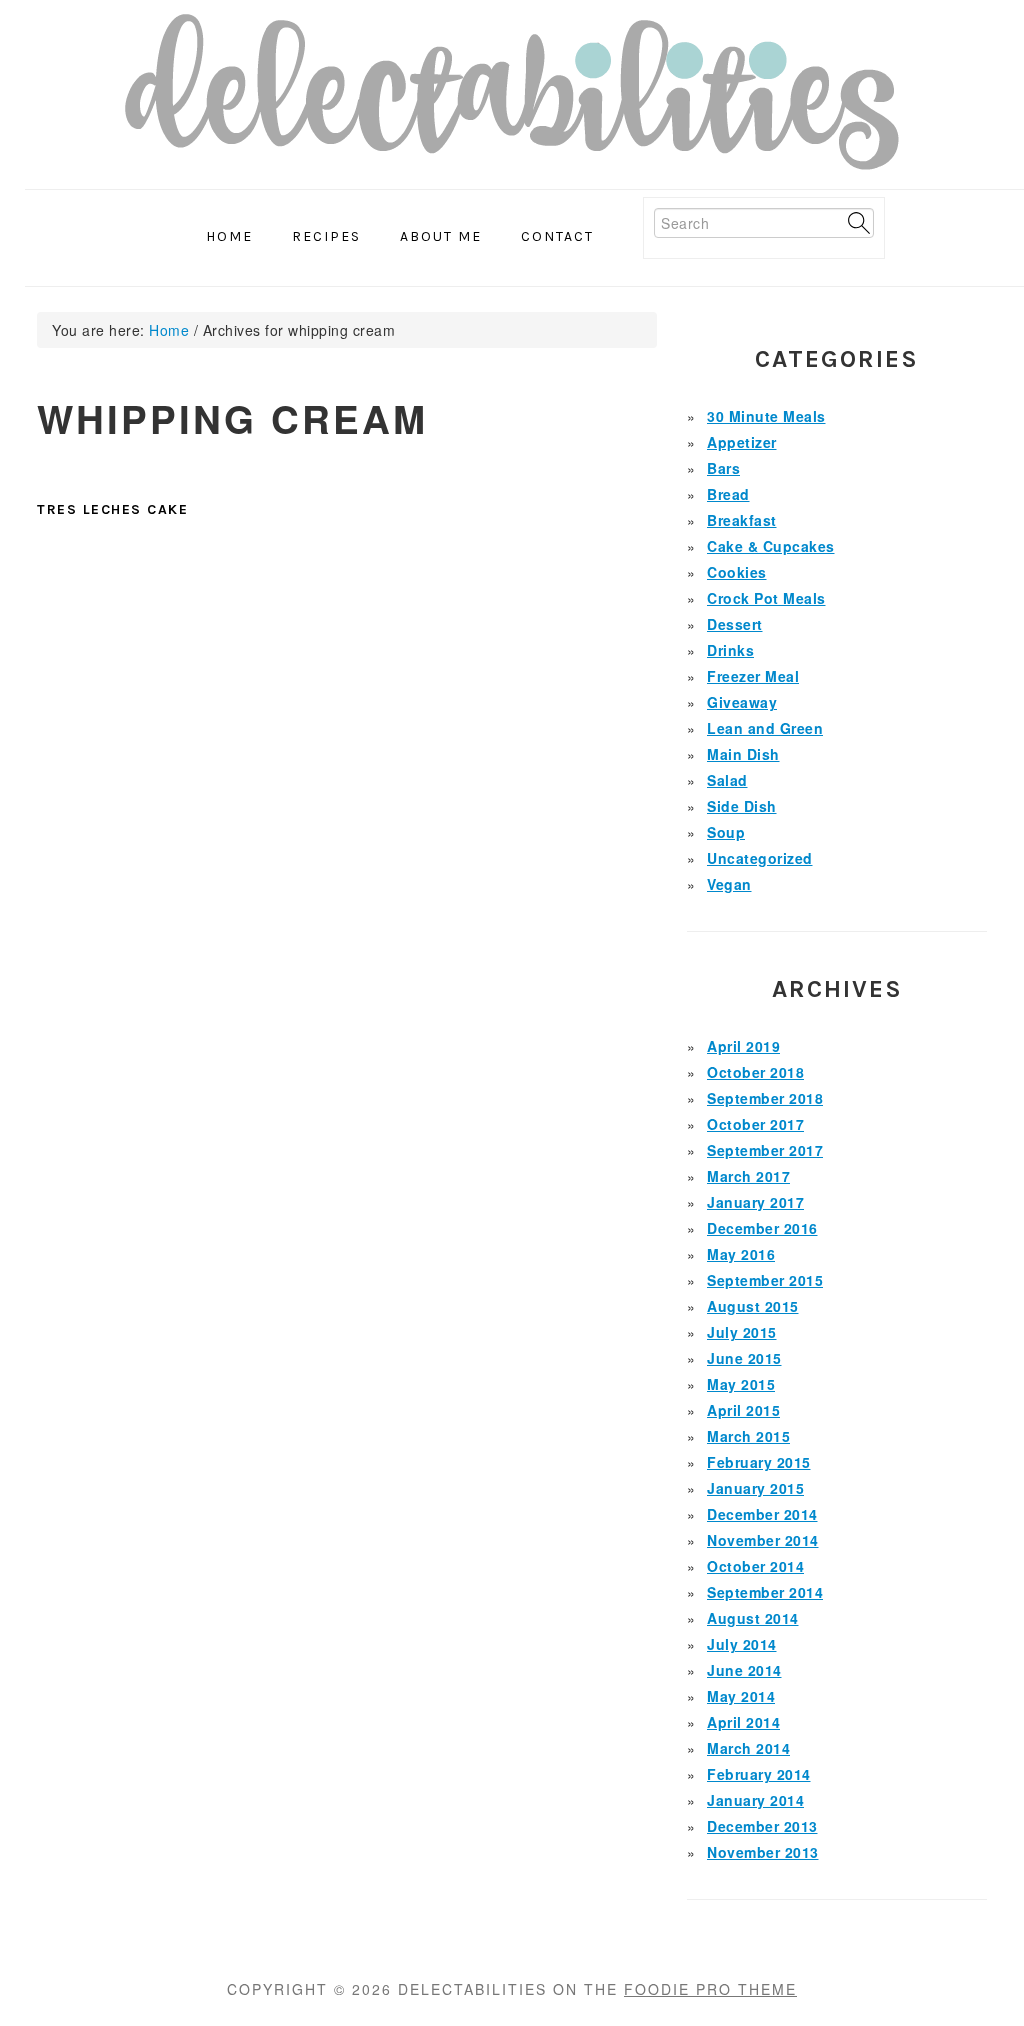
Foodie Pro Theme (710, 1989)
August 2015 (753, 1306)
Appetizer (742, 442)
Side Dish (742, 806)
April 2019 (743, 1046)
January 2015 (755, 1488)
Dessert (735, 624)
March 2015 (748, 1436)
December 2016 (762, 1228)
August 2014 (753, 1618)
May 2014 (741, 1696)
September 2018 (765, 1098)
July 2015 (742, 1332)
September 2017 (765, 1150)
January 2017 (755, 1202)
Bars (723, 468)
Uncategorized (760, 858)
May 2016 (741, 1254)
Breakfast (742, 520)
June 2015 (744, 1358)
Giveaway (742, 702)
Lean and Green (765, 728)
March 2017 (748, 1176)
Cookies (737, 572)
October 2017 (755, 1124)
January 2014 (755, 1800)
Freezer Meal (753, 676)
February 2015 (759, 1462)
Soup (726, 832)
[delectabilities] (512, 98)
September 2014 (765, 1592)
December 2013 (762, 1826)
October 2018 (755, 1072)
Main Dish (743, 754)
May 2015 (741, 1384)
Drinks (730, 650)
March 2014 (748, 1748)
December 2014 (762, 1514)
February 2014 (759, 1774)
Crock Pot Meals (766, 598)
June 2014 (744, 1670)
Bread (728, 494)
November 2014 (763, 1540)
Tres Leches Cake (112, 509)
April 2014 (743, 1722)
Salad (727, 780)
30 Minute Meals (766, 416)
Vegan (729, 884)
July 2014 (742, 1644)
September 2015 (765, 1280)
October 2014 (755, 1566)
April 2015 (743, 1410)
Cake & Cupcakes (771, 546)
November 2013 (763, 1852)
